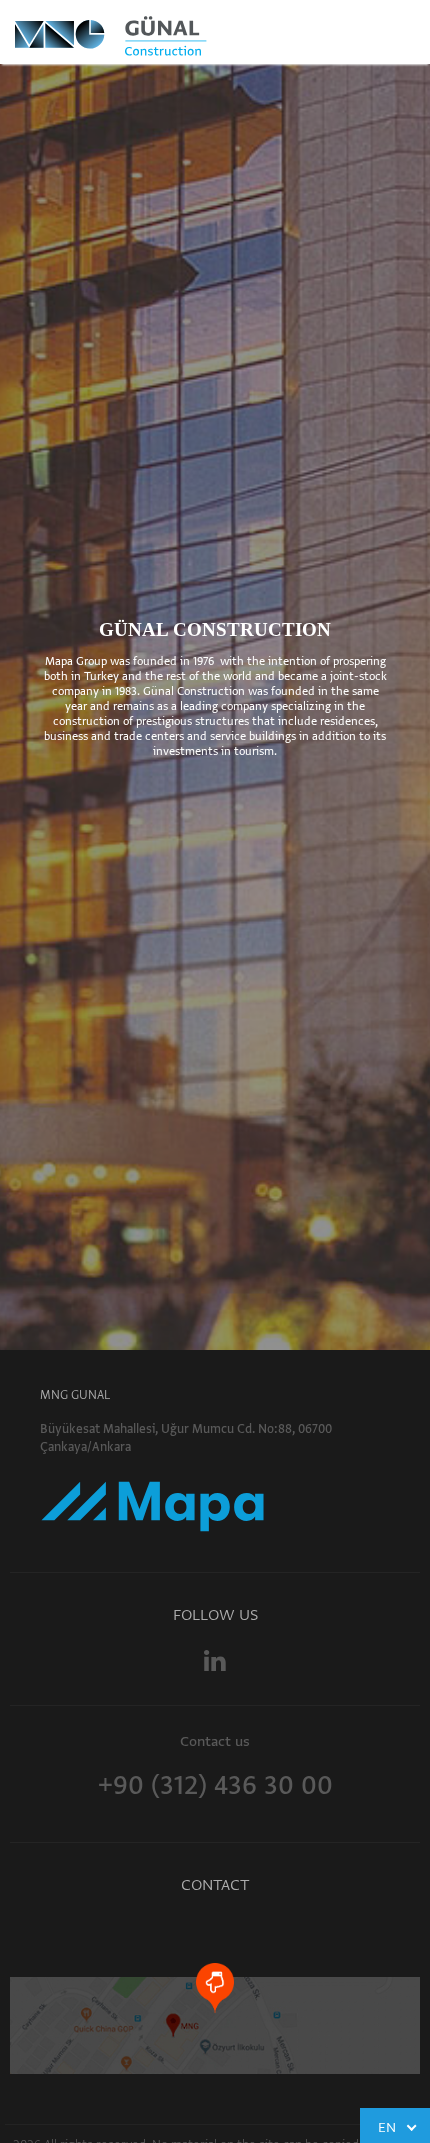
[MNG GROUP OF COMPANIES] (152, 1499)
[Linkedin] (215, 1661)
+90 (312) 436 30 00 (215, 1785)
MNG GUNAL (75, 1395)
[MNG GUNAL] (151, 35)
